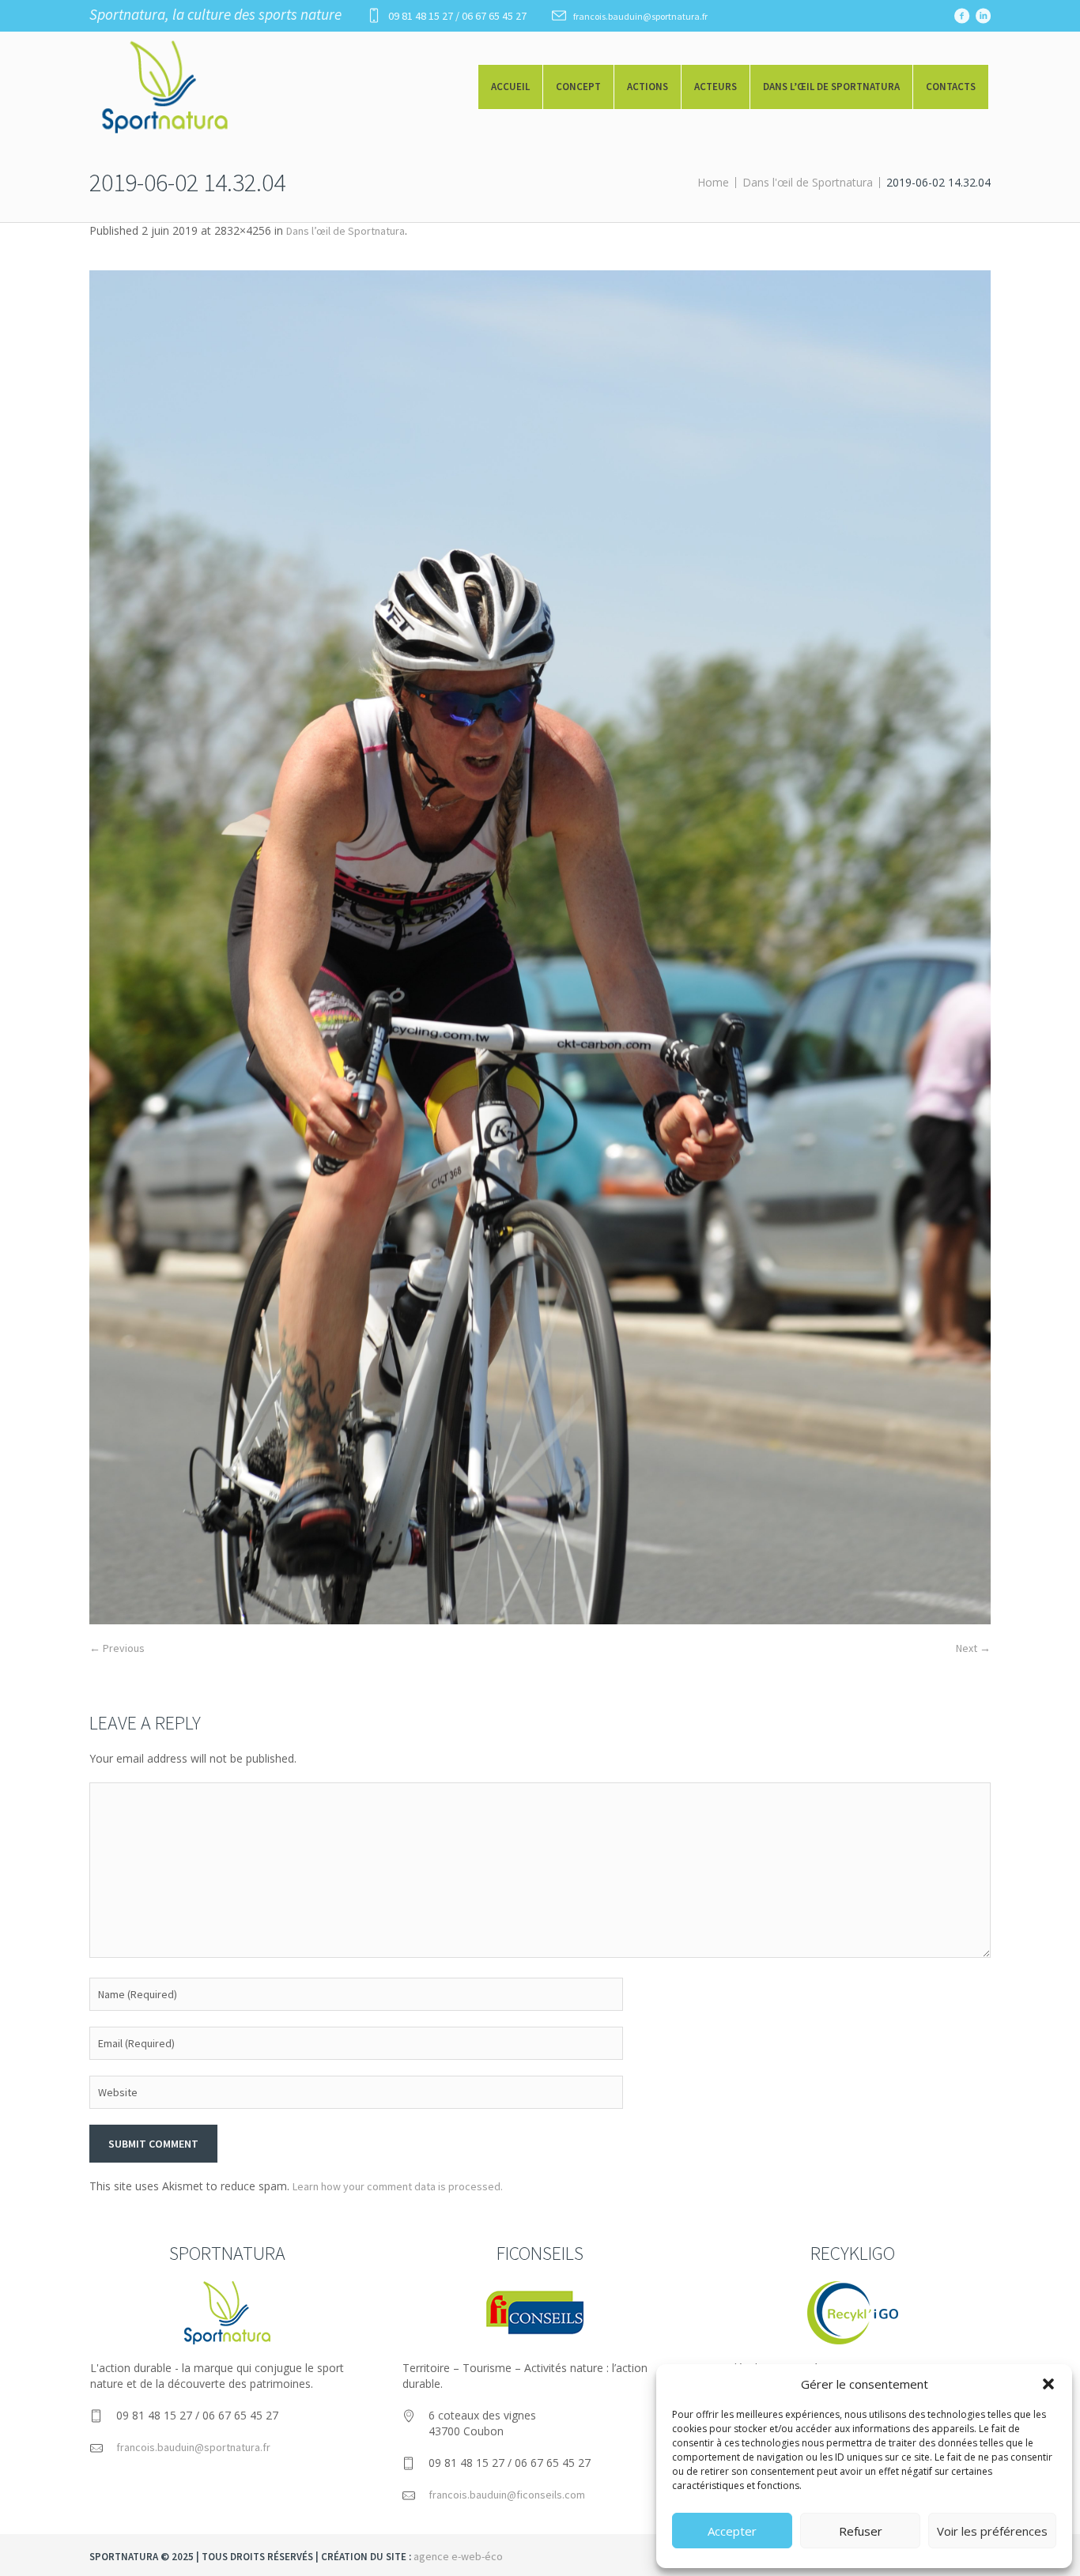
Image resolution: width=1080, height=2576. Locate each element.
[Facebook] (961, 16)
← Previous (117, 1648)
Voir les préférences (992, 2531)
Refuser (861, 2531)
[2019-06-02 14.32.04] (540, 947)
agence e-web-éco (458, 2556)
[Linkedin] (983, 16)
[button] (1048, 2384)
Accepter (732, 2531)
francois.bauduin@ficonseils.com (507, 2495)
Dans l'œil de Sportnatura (808, 182)
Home (713, 182)
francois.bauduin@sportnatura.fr (640, 16)
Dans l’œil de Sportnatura (346, 231)
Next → (973, 1648)
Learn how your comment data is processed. (398, 2186)
